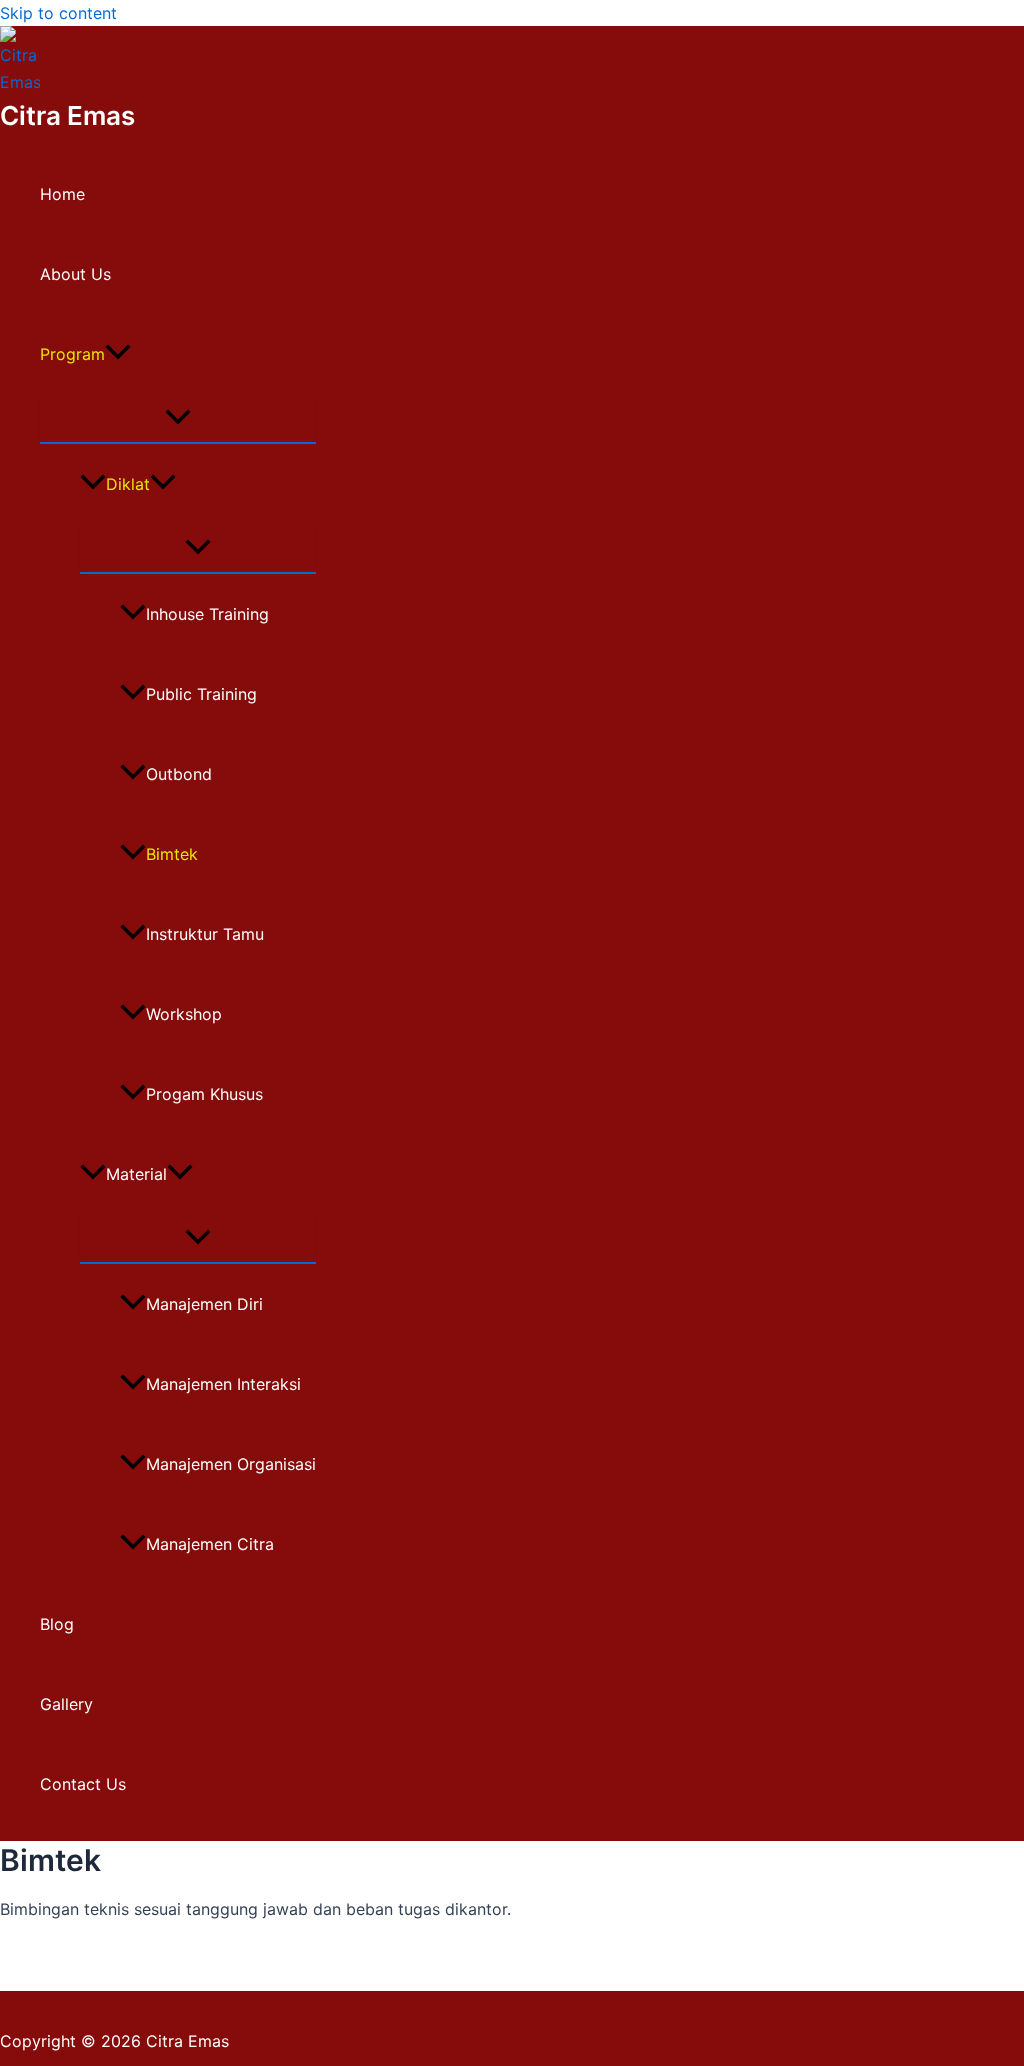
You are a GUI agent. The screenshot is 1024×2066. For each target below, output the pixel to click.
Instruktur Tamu (205, 934)
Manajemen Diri (204, 1304)
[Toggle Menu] (178, 418)
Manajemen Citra (210, 1544)
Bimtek (172, 854)
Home (62, 194)
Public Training (201, 694)
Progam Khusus (204, 1094)
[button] (118, 354)
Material (136, 1174)
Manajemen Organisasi (231, 1464)
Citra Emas (67, 115)
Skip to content (58, 13)
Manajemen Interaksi (223, 1384)
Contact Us (83, 1784)
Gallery (66, 1704)
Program (72, 354)
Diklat (128, 484)
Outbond (179, 774)
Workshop (184, 1014)
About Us (75, 274)
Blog (57, 1624)
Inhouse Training (207, 614)
